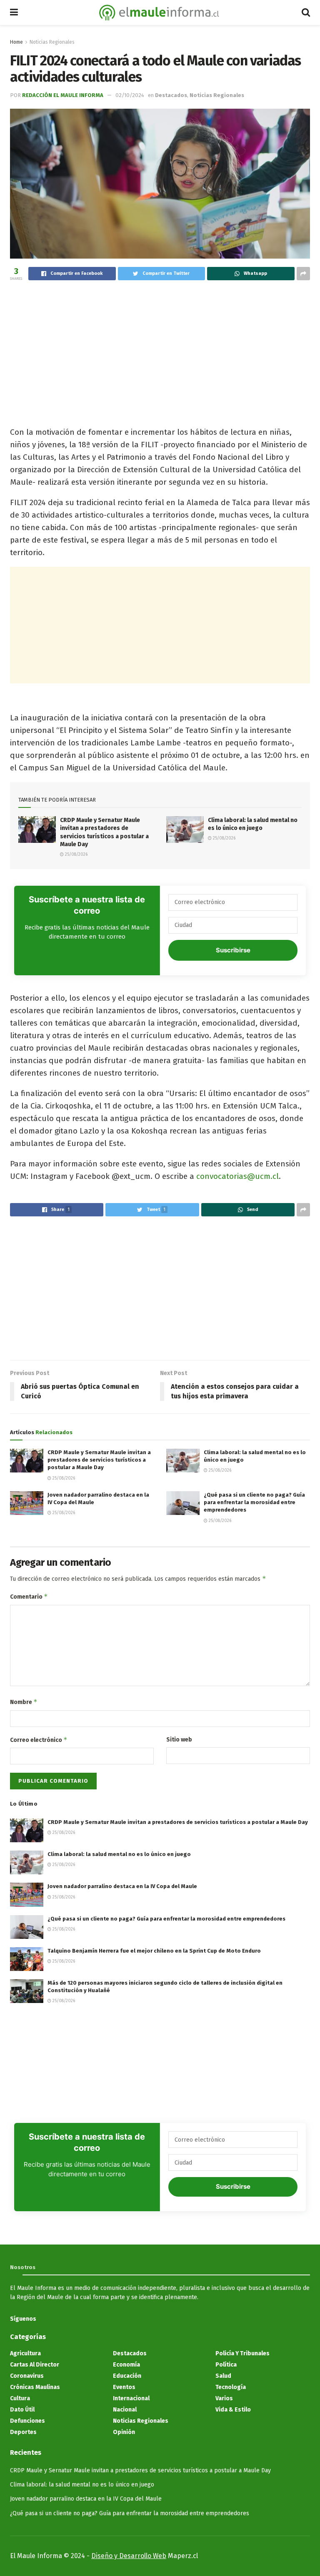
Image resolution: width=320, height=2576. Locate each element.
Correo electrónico (39, 1740)
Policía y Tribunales (242, 2353)
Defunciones (27, 2421)
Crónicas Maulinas (35, 2387)
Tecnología (231, 2387)
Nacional (125, 2410)
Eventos (124, 2387)
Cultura (20, 2398)
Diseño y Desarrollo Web (129, 2556)
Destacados (171, 95)
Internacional (131, 2398)
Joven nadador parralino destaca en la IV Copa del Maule (122, 1886)
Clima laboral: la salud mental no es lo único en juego (119, 1854)
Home (16, 42)
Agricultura (25, 2353)
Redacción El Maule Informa (63, 95)
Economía (126, 2365)
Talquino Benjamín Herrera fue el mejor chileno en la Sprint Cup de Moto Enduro (154, 1951)
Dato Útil (22, 2410)
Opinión (124, 2432)
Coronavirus (27, 2376)
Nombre (24, 1702)
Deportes (23, 2432)
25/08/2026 (76, 855)
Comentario (29, 1596)
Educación (127, 2376)
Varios (224, 2398)
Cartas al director (35, 2365)
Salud (223, 2376)
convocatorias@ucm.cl (237, 1176)
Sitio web (179, 1740)
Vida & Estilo (233, 2410)
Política (226, 2365)
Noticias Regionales (52, 42)
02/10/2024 (130, 95)
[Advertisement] (160, 349)
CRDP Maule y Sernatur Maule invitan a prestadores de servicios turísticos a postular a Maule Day (99, 1460)
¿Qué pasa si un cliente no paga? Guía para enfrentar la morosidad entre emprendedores (254, 1502)
